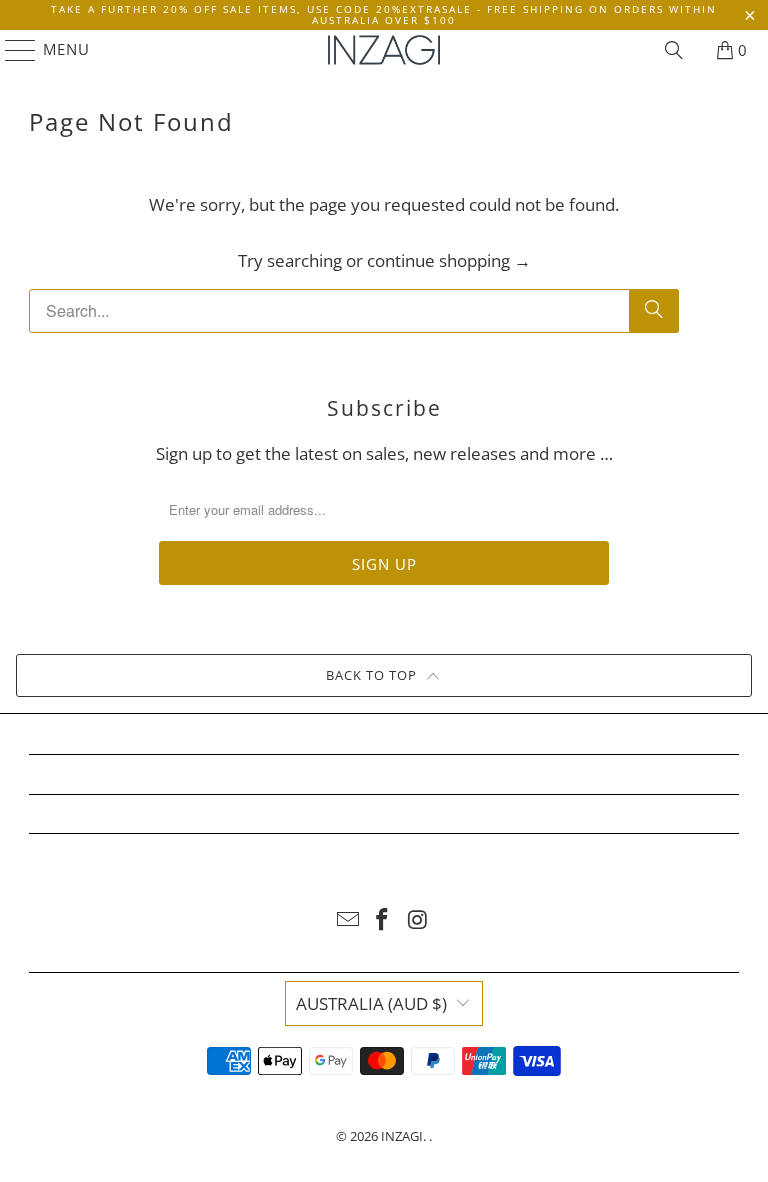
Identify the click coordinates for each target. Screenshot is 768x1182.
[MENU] (11, 50)
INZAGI (402, 1136)
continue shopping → (449, 260)
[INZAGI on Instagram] (418, 920)
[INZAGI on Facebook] (383, 920)
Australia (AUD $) (371, 1003)
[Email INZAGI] (348, 920)
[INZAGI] (384, 50)
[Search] (674, 50)
